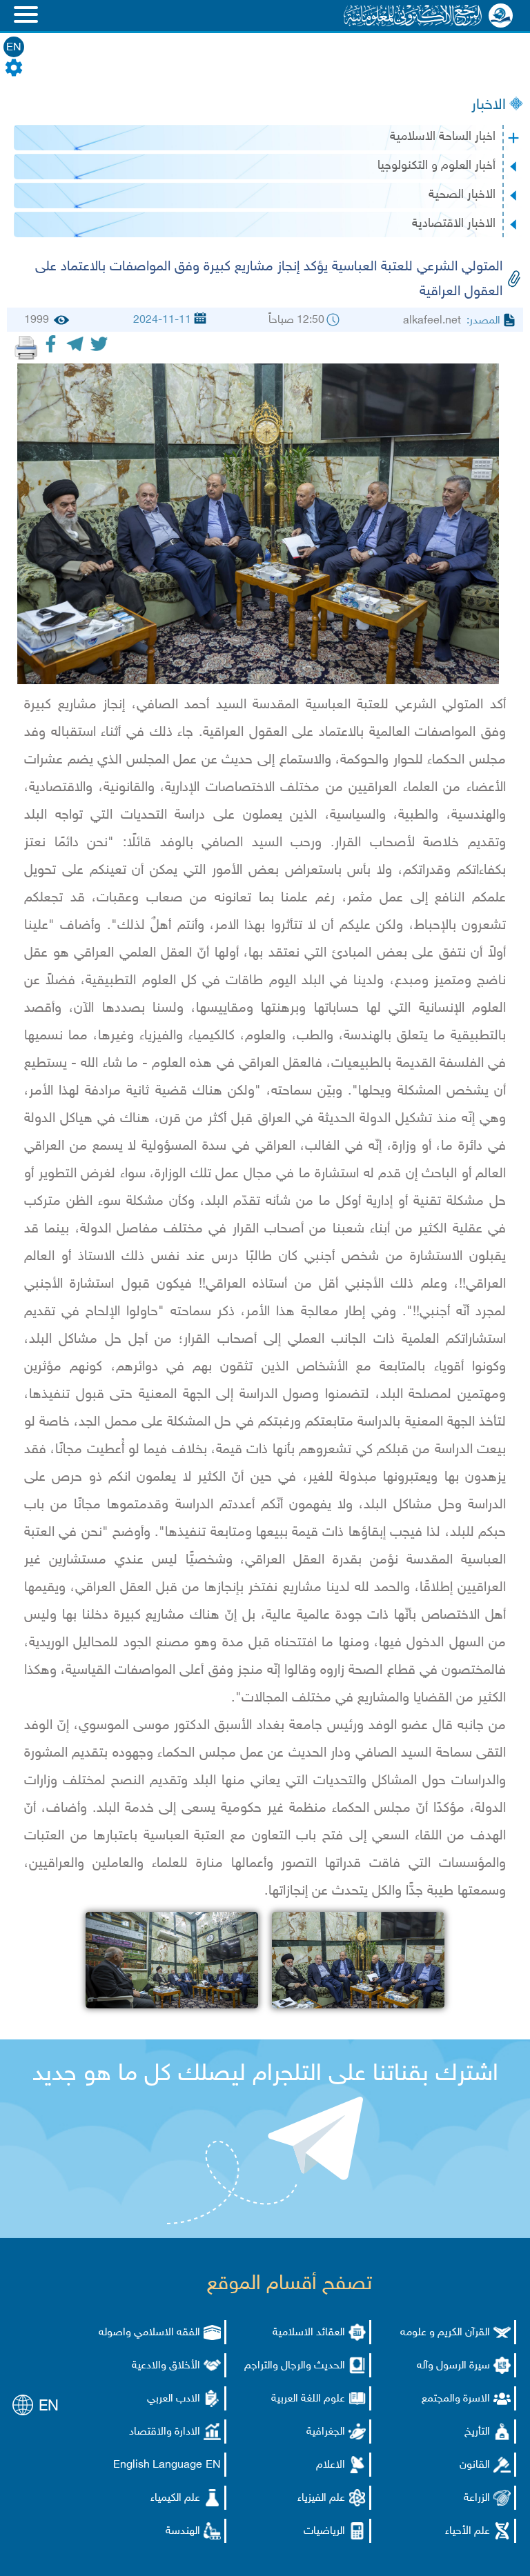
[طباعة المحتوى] (26, 348)
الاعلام (331, 2465)
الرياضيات (324, 2532)
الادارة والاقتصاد (165, 2432)
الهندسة (183, 2532)
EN (14, 48)
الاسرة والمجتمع (456, 2399)
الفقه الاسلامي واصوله (149, 2333)
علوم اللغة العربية (308, 2399)
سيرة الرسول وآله (453, 2366)
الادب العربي (174, 2399)
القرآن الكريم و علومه (445, 2333)
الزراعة (477, 2498)
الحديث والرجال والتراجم (295, 2366)
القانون (475, 2465)
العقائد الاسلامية (309, 2333)
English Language (158, 2465)
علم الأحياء (468, 2532)
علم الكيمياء (175, 2498)
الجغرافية (326, 2432)
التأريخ (477, 2432)
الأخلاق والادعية (166, 2366)
